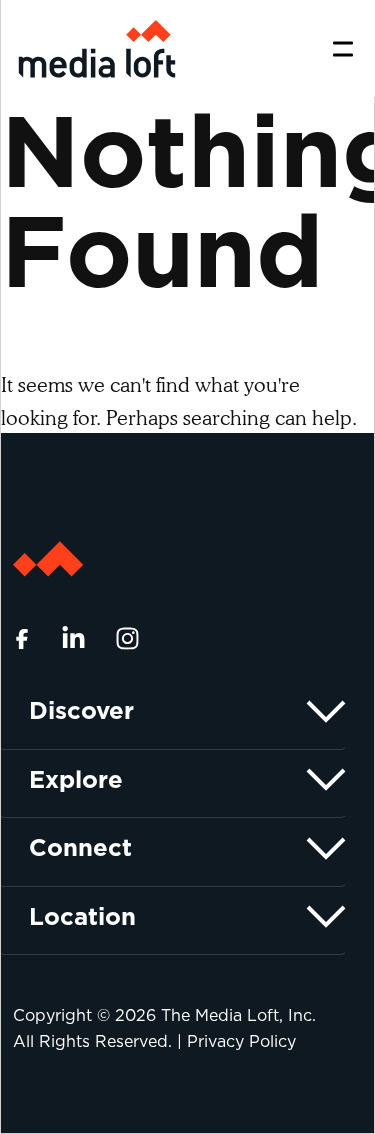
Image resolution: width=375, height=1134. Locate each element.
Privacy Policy (241, 1041)
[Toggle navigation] (343, 49)
